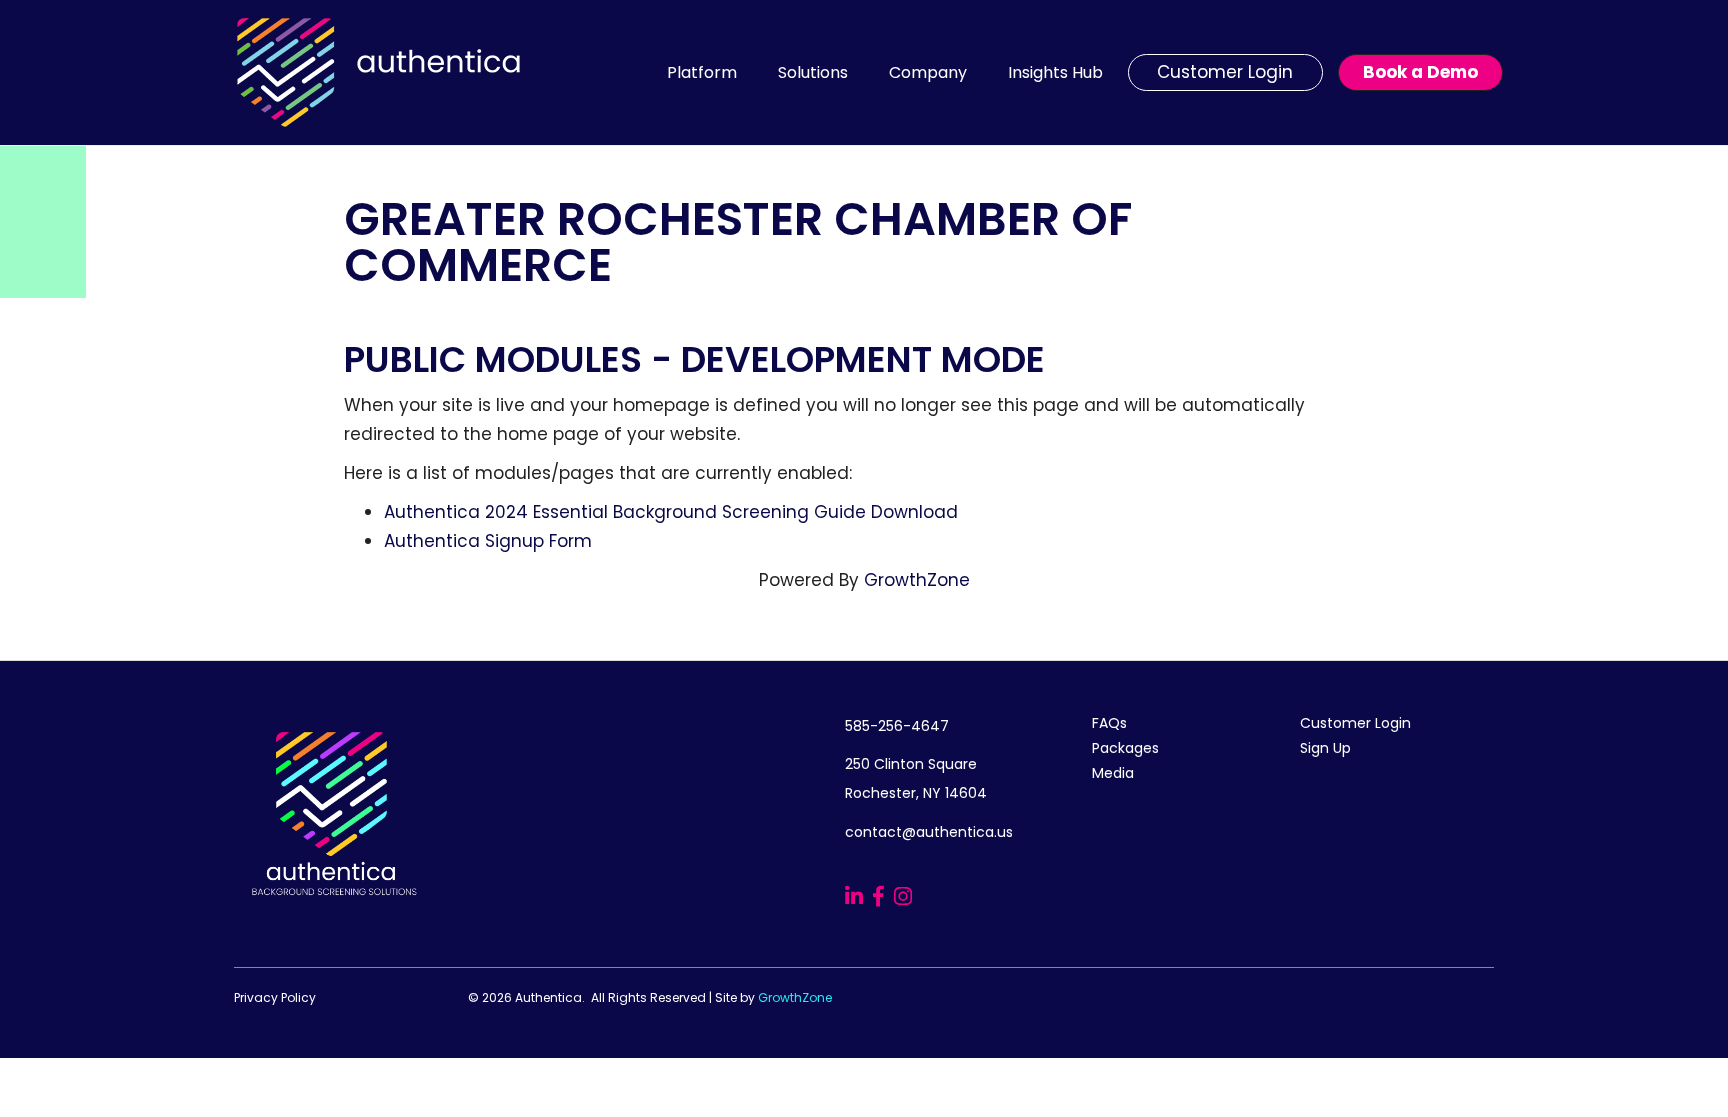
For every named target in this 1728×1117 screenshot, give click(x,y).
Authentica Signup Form (488, 541)
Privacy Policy (275, 997)
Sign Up (1325, 748)
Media (1113, 773)
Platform (702, 72)
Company (928, 72)
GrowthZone (917, 580)
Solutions (813, 72)
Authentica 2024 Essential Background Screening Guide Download (671, 512)
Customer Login (1355, 723)
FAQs (1109, 723)
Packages (1125, 748)
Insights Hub (1055, 72)
